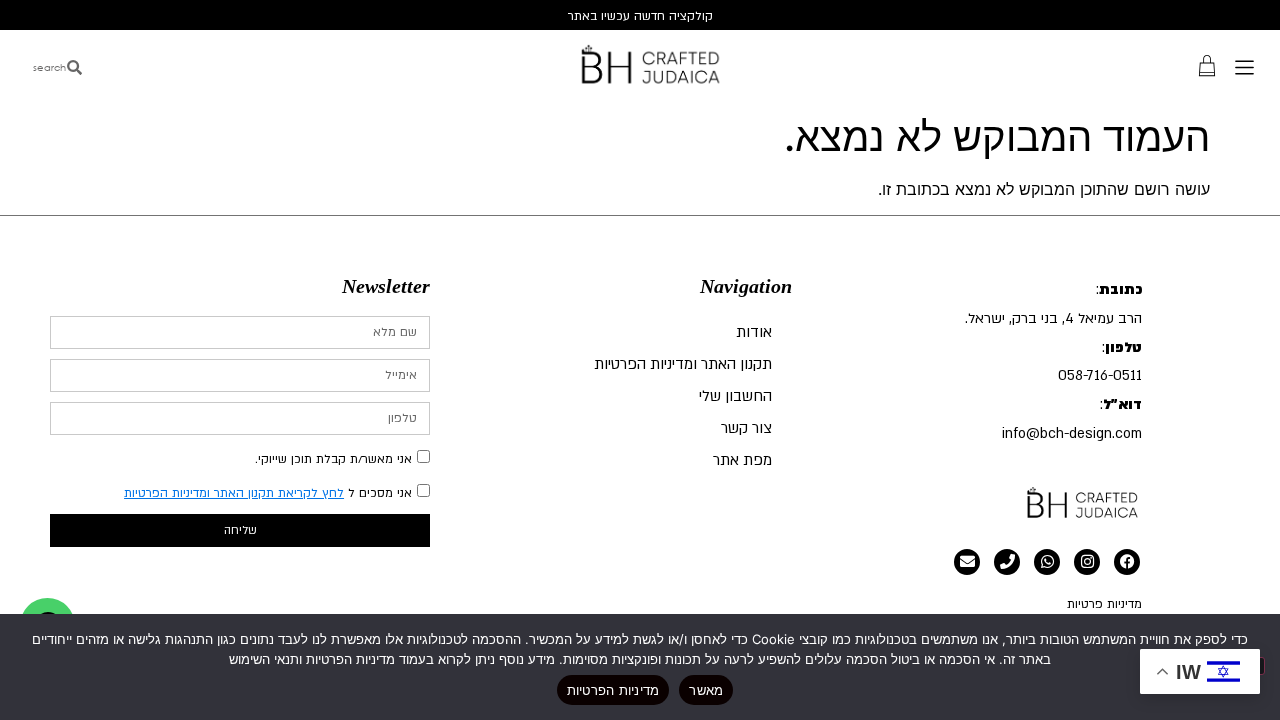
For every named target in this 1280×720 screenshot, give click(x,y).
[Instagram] (1087, 562)
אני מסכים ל (268, 493)
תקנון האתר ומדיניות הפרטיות (683, 364)
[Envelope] (967, 562)
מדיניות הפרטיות (613, 690)
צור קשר (746, 428)
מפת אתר (742, 460)
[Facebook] (1127, 562)
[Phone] (1007, 562)
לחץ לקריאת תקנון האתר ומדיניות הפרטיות (234, 493)
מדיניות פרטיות (1104, 604)
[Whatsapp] (1047, 562)
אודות (754, 332)
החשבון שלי (735, 396)
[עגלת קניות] (1207, 64)
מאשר (706, 690)
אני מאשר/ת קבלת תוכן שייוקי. (333, 459)
